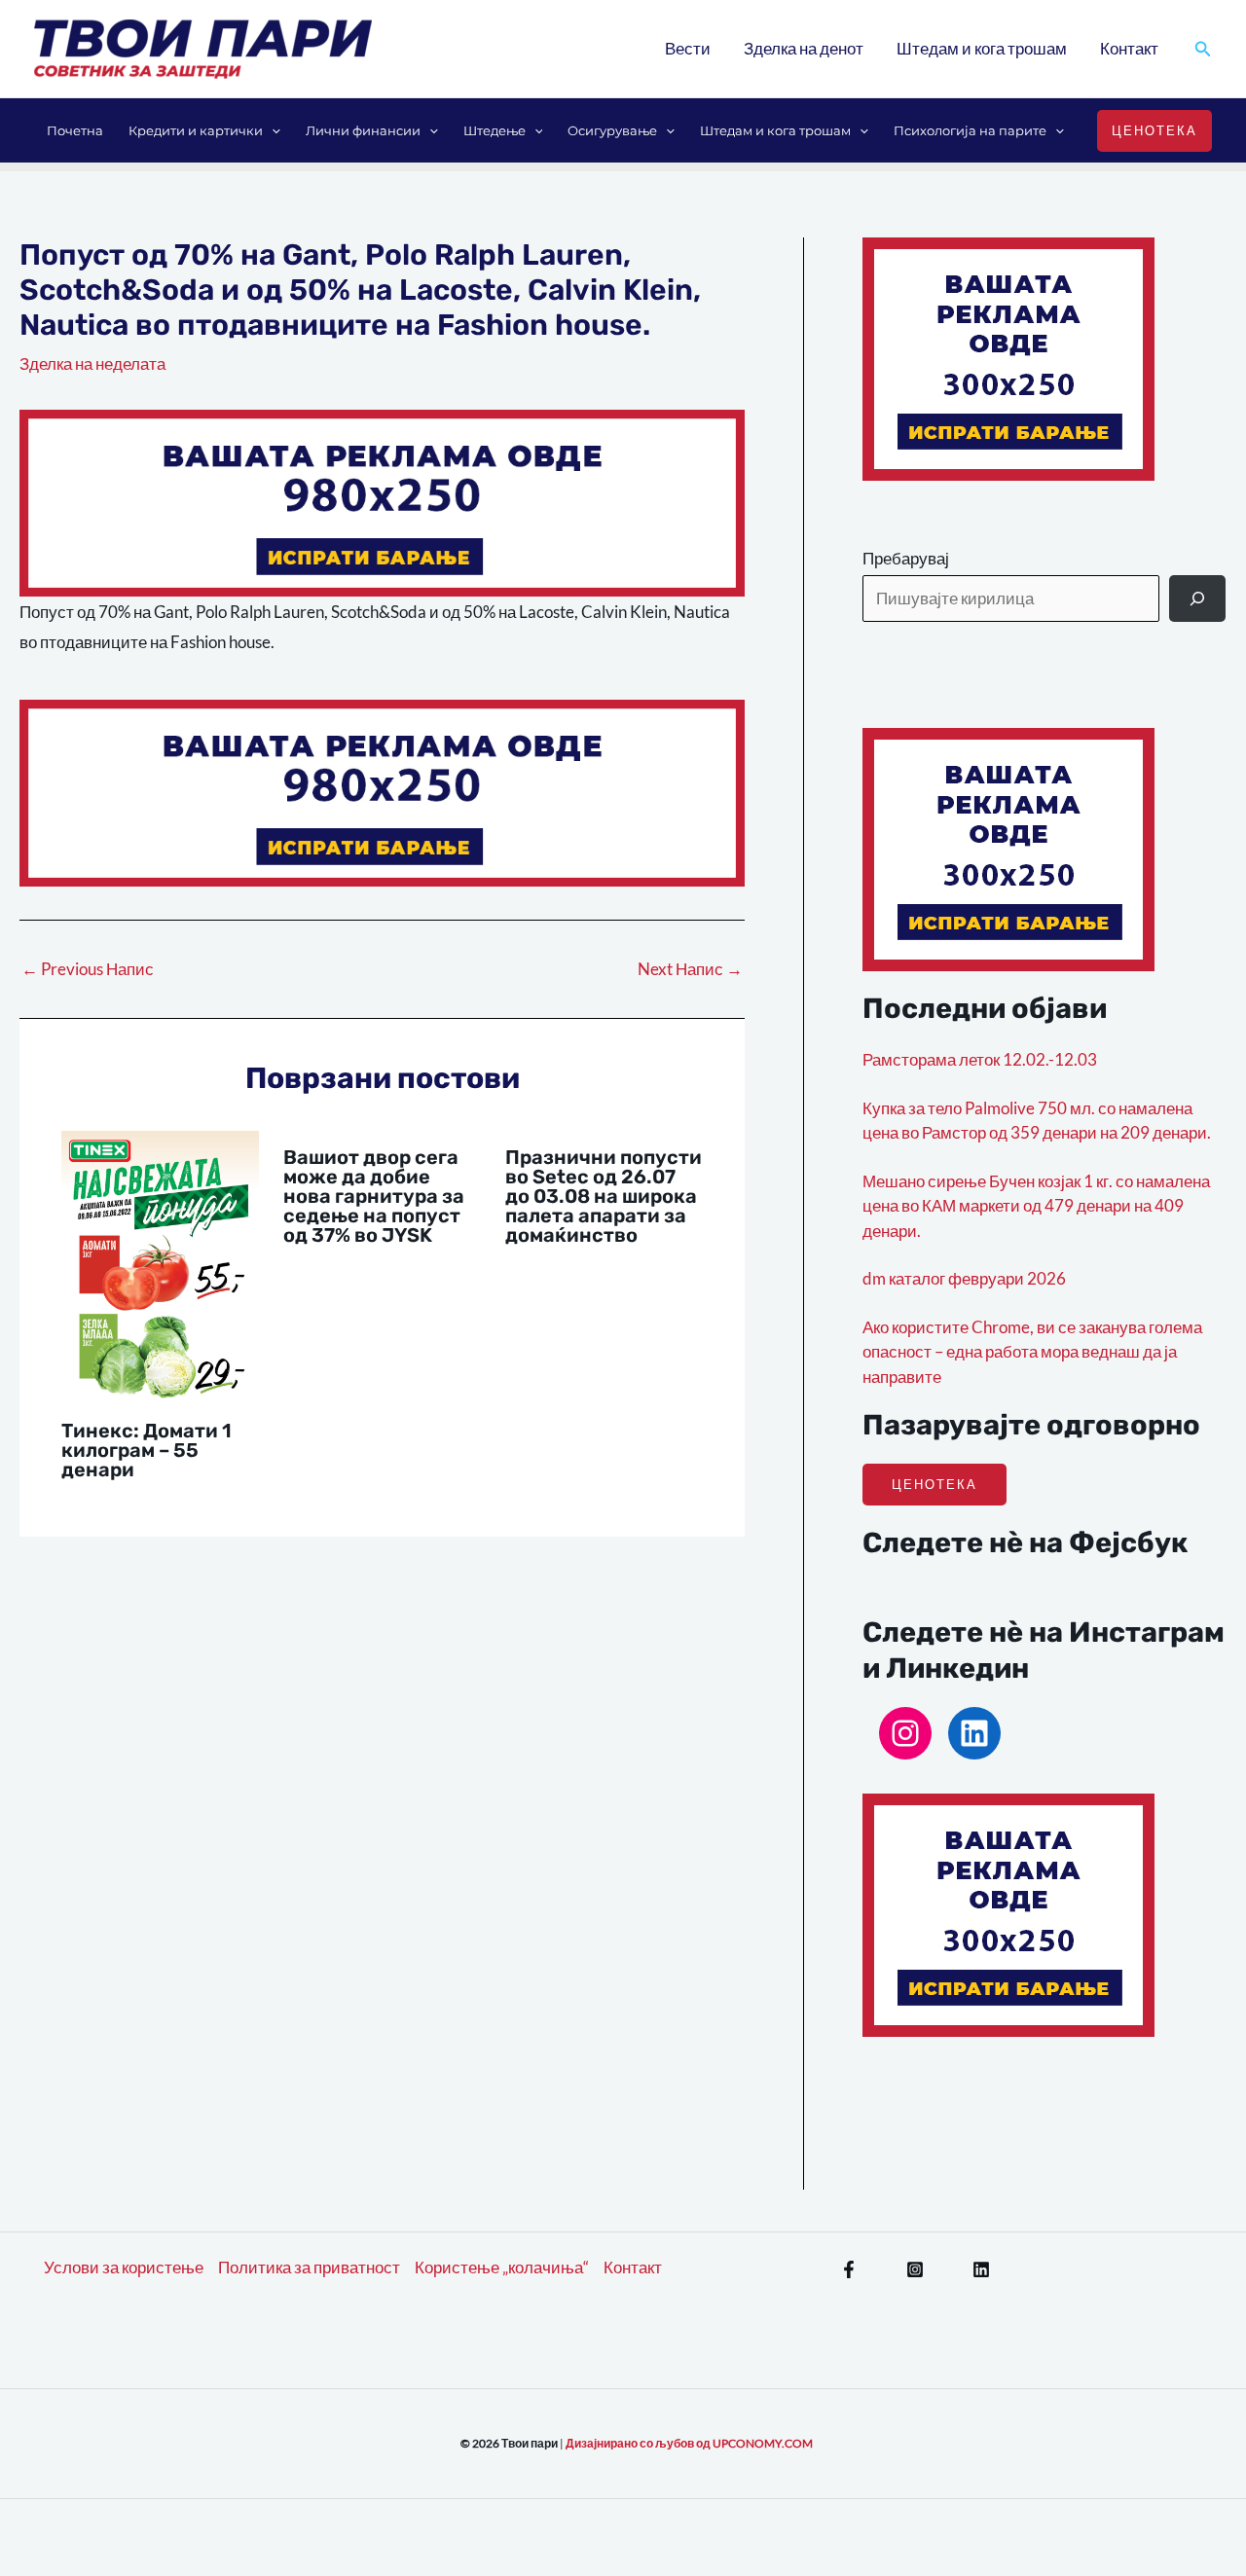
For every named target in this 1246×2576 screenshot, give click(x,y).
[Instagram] (905, 1733)
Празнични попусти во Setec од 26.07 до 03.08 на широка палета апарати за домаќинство (604, 1196)
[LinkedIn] (974, 1733)
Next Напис (690, 969)
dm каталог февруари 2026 (964, 1278)
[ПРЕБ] (1197, 599)
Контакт (1129, 48)
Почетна (75, 130)
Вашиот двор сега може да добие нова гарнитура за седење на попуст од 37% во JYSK (374, 1196)
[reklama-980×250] (382, 501)
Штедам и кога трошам (982, 48)
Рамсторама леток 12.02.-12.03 (980, 1059)
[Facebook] (849, 2269)
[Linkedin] (981, 2269)
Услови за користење (124, 2267)
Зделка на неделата (92, 363)
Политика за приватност (309, 2267)
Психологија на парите (970, 130)
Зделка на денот (804, 48)
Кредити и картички (196, 130)
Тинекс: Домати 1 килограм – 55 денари (147, 1450)
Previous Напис (88, 969)
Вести (688, 48)
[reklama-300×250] (1008, 357)
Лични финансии (363, 130)
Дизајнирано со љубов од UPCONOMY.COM (689, 2443)
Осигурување (612, 130)
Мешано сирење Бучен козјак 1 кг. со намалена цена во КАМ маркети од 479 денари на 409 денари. (1036, 1206)
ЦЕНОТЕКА (934, 1484)
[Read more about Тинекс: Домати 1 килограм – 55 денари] (160, 1266)
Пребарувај (906, 558)
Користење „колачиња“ (502, 2267)
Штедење (495, 130)
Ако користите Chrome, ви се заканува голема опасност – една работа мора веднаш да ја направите (1032, 1352)
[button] (1203, 49)
